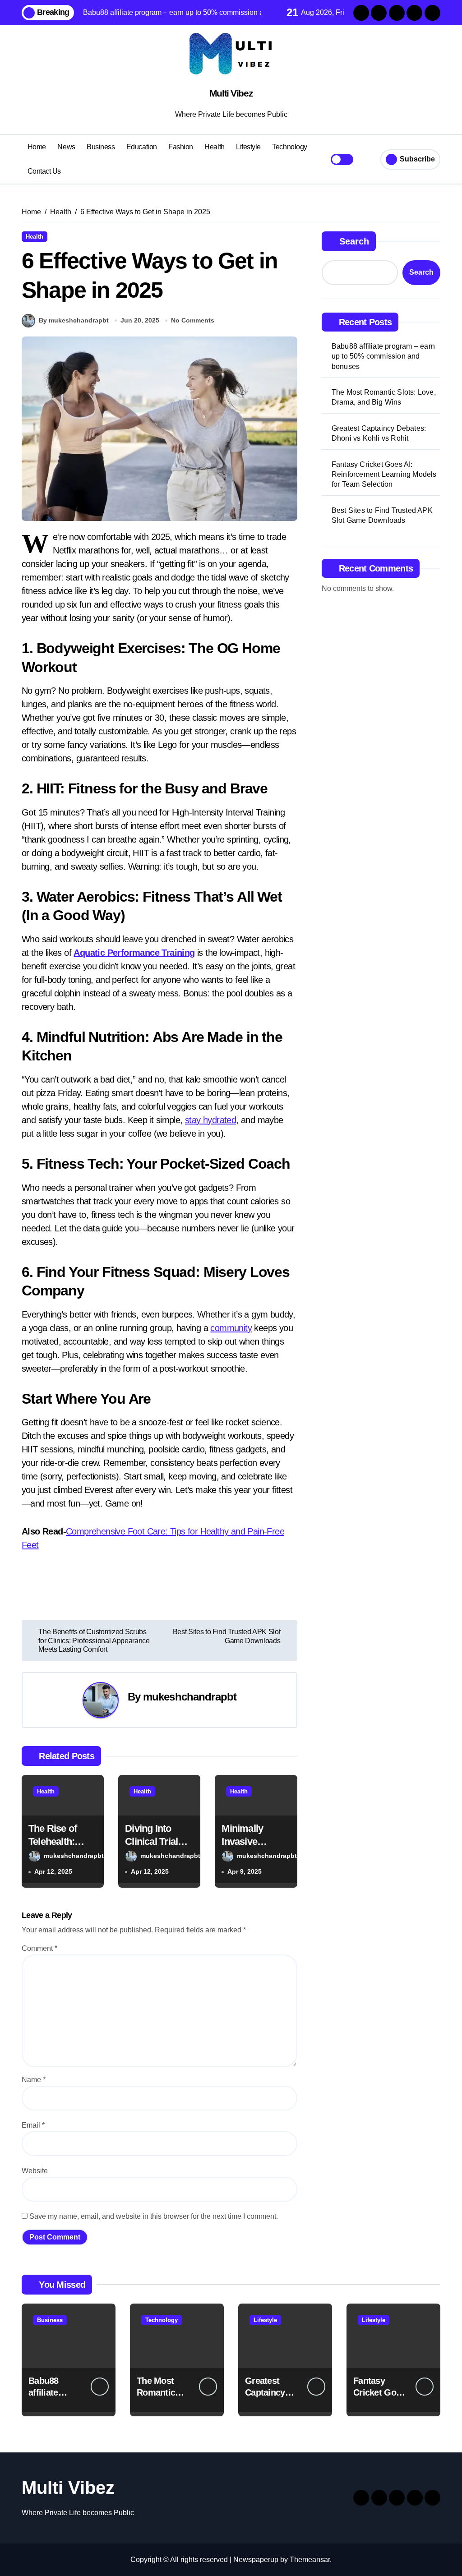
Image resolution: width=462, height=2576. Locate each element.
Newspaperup (256, 2560)
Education (142, 147)
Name (34, 2080)
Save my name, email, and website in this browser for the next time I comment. (154, 2216)
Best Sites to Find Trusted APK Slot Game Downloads (382, 515)
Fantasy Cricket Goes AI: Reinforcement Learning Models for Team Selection (384, 475)
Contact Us (44, 171)
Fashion (181, 147)
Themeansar (310, 2560)
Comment (39, 1948)
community (231, 1328)
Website (35, 2171)
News (66, 147)
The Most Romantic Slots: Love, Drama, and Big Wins (384, 397)
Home (37, 147)
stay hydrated (210, 1120)
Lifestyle (248, 147)
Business (101, 147)
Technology (289, 147)
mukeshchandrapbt (190, 1697)
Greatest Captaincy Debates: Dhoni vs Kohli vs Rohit (379, 433)
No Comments (193, 320)
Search (354, 241)
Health (214, 147)
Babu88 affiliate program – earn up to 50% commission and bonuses (383, 356)
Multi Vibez (231, 93)
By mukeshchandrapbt (74, 320)
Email (33, 2125)
